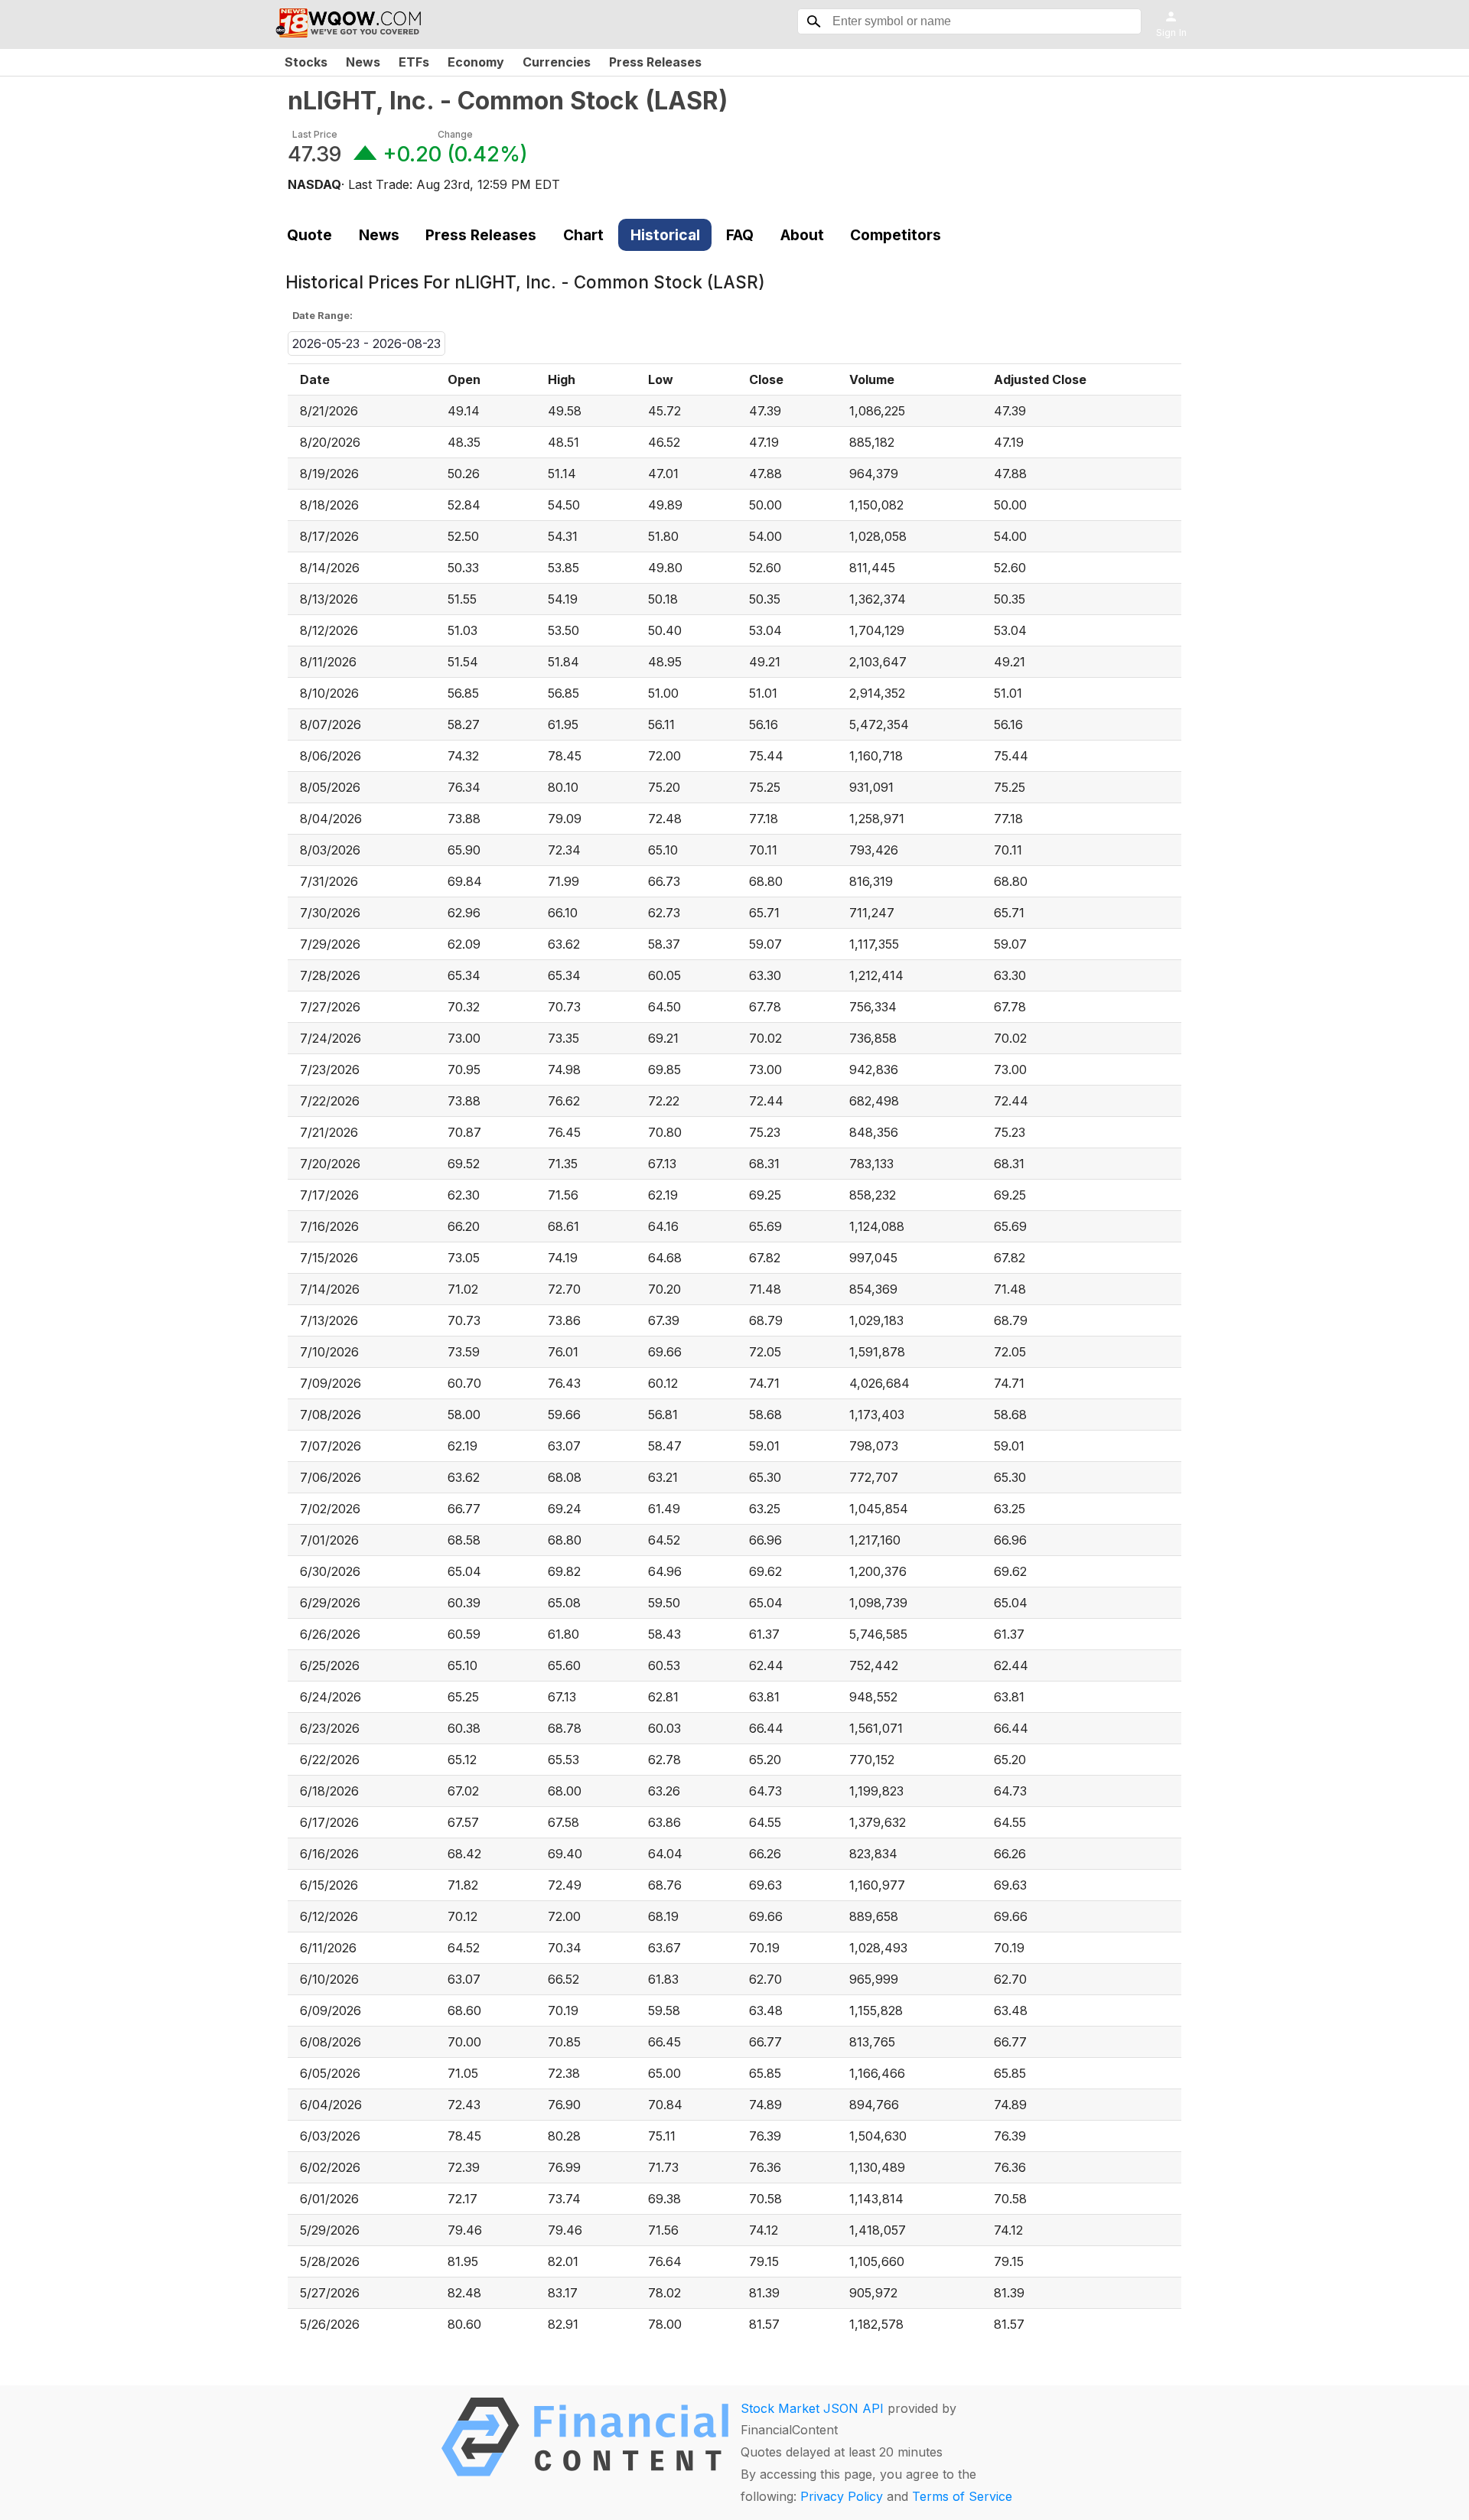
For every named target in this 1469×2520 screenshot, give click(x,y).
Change (455, 134)
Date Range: (322, 316)
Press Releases (655, 62)
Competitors (896, 235)
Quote (309, 235)
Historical (665, 235)
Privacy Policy (842, 2496)
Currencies (557, 62)
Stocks (306, 62)
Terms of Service (962, 2496)
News (363, 62)
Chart (583, 235)
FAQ (740, 235)
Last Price (315, 134)
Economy (476, 62)
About (802, 235)
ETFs (414, 62)
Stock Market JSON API (812, 2408)
